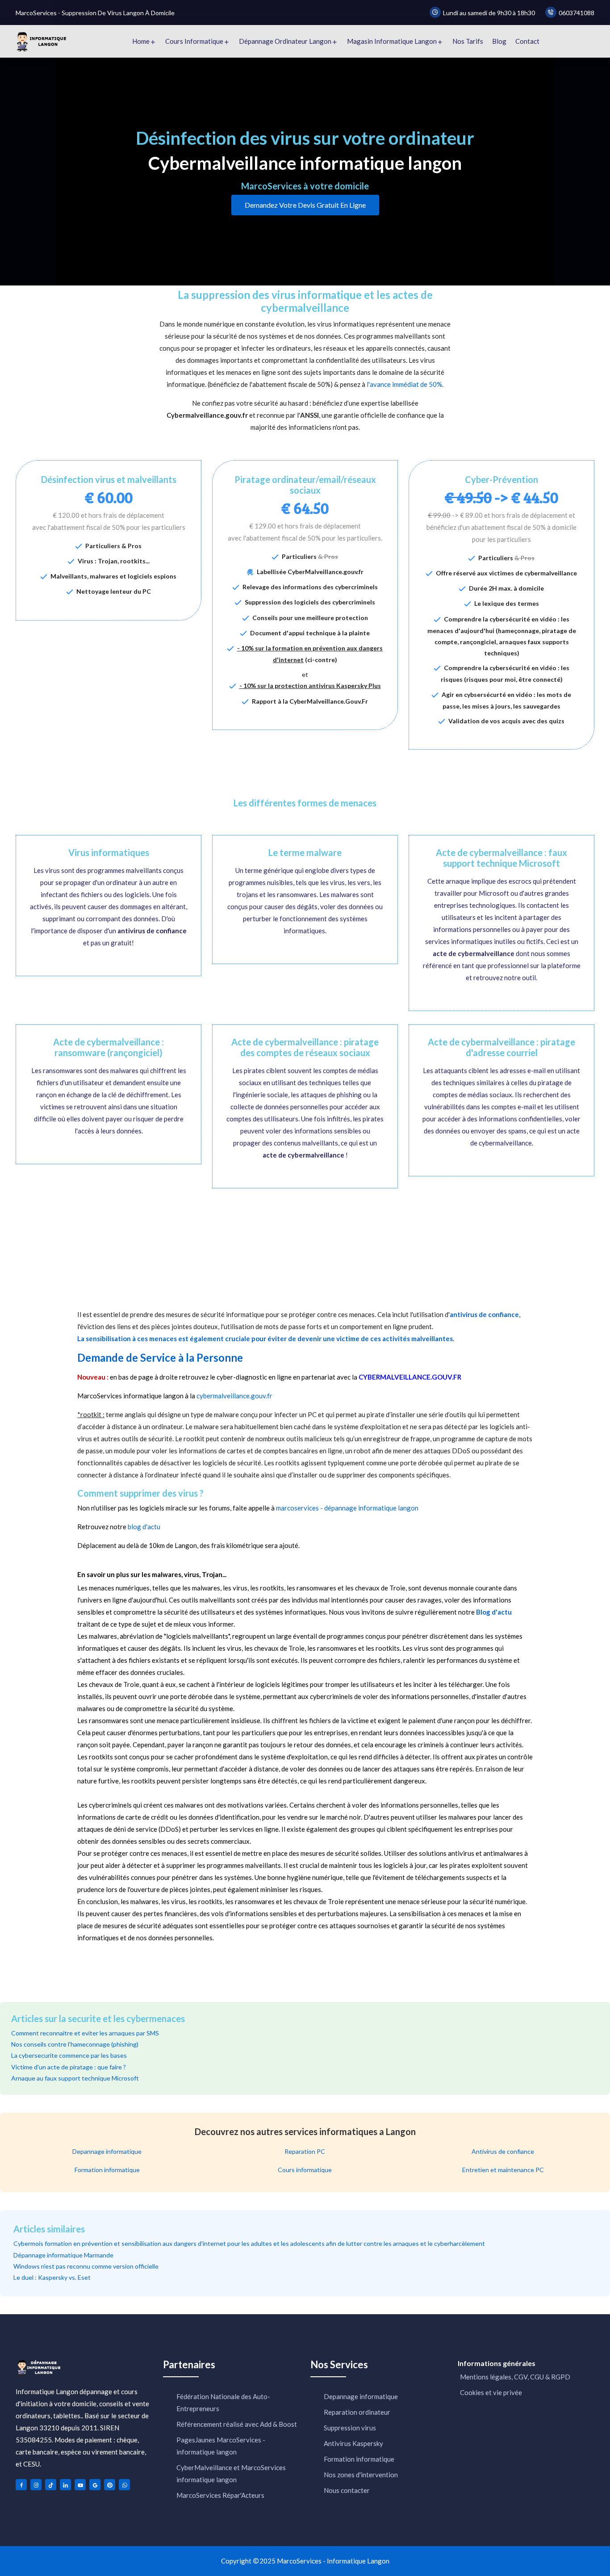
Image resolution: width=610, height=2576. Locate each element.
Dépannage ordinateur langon (285, 41)
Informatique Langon (358, 2561)
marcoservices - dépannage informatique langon (347, 1508)
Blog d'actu (494, 1612)
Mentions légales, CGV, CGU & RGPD (514, 2377)
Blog (499, 41)
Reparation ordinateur (357, 2412)
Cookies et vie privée (490, 2392)
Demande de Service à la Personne (160, 1358)
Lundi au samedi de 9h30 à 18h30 (489, 13)
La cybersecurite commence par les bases (69, 2055)
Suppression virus (350, 2428)
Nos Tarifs (468, 41)
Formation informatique (107, 2170)
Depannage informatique (107, 2151)
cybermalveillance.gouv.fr (234, 1396)
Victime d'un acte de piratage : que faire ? (69, 2067)
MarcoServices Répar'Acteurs (220, 2495)
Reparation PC (305, 2151)
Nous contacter (347, 2490)
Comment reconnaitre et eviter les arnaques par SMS (85, 2033)
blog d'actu (144, 1527)
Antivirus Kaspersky (353, 2443)
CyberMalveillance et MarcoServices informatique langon (231, 2473)
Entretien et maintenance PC (503, 2170)
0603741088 (577, 13)
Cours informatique (194, 41)
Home (141, 41)
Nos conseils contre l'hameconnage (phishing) (75, 2044)
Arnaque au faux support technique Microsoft (75, 2078)
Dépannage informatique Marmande (63, 2255)
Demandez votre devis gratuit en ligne (305, 205)
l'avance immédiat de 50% (404, 384)
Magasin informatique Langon (392, 41)
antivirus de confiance (484, 1314)
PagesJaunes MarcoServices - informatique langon (221, 2446)
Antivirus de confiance (503, 2151)
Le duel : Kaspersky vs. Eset (52, 2277)
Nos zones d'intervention (361, 2475)
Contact (527, 41)
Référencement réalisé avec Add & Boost (237, 2424)
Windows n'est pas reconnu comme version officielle (86, 2266)
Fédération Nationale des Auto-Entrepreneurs (223, 2402)
